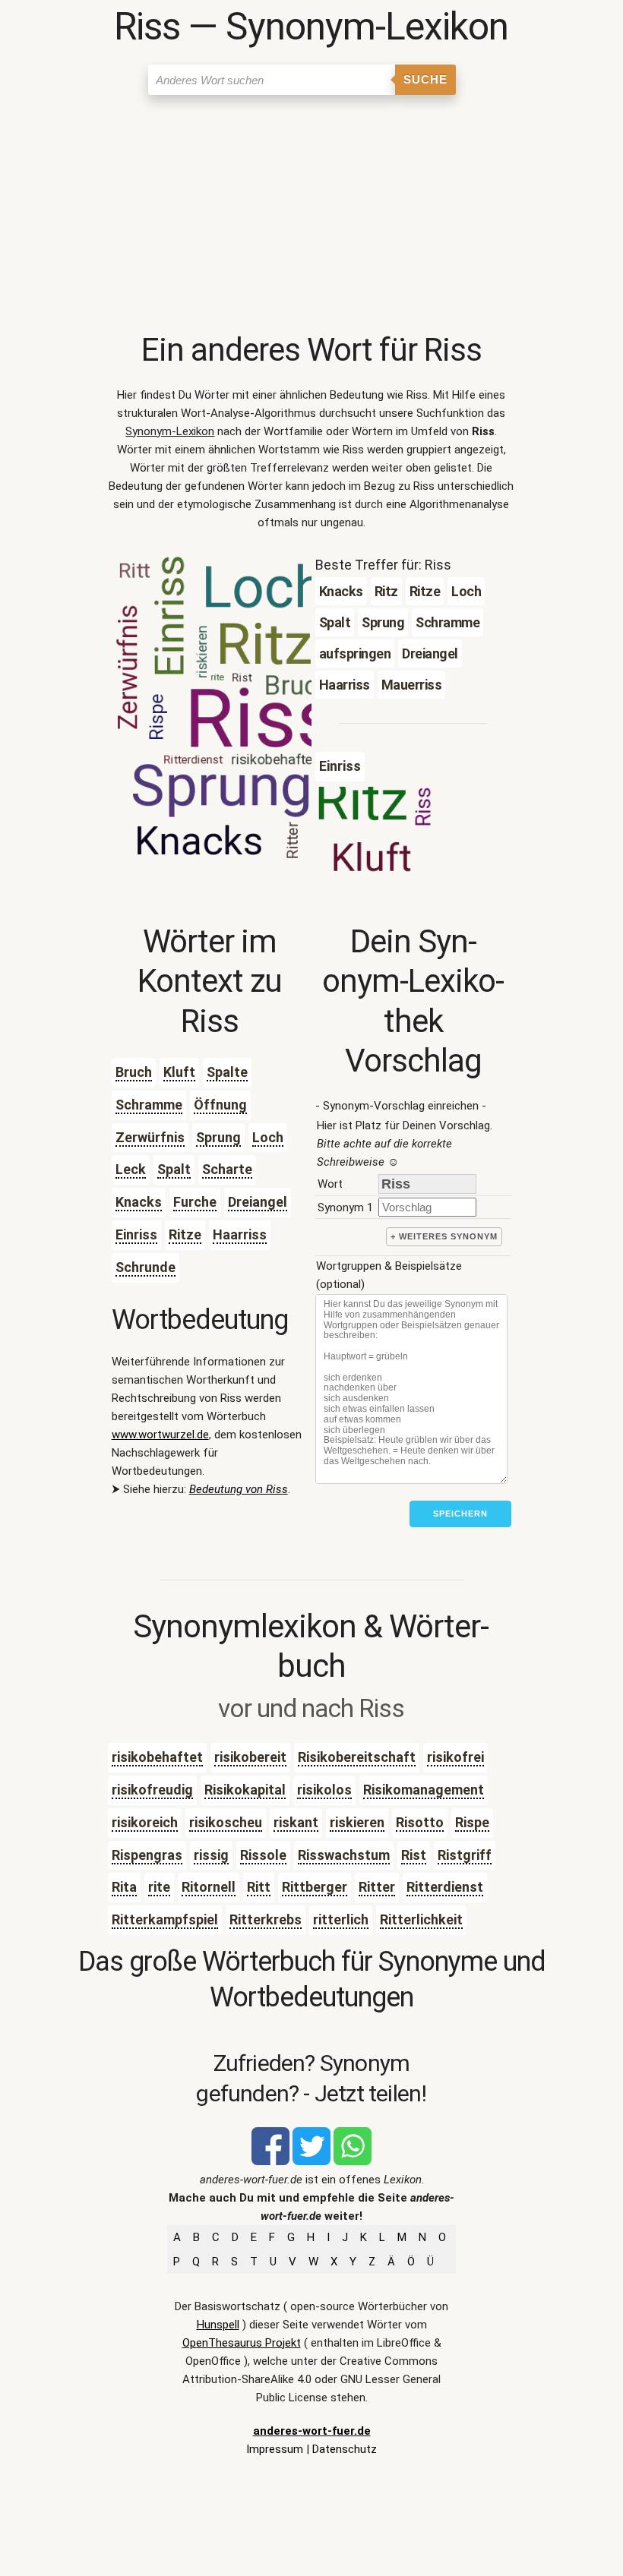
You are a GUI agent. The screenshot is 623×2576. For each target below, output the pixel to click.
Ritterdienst (445, 1887)
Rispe (472, 1822)
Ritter (377, 1887)
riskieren (357, 1822)
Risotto (420, 1822)
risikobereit (250, 1757)
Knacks (139, 1202)
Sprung (218, 1137)
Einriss (136, 1234)
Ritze (185, 1234)
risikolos (324, 1790)
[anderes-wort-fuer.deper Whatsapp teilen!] (353, 2161)
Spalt (174, 1169)
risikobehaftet (157, 1757)
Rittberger (315, 1887)
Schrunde (145, 1267)
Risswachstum (344, 1855)
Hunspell (218, 2325)
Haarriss (240, 1234)
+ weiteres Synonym (444, 1236)
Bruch (134, 1072)
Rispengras (147, 1855)
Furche (195, 1202)
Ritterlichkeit (421, 1919)
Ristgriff (465, 1855)
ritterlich (341, 1919)
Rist (414, 1855)
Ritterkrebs (266, 1919)
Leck (131, 1169)
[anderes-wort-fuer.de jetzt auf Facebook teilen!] (270, 2161)
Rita (124, 1887)
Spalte (227, 1072)
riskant (296, 1822)
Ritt (259, 1887)
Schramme (149, 1105)
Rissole (263, 1855)
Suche (425, 79)
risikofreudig (152, 1790)
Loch (268, 1137)
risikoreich (145, 1822)
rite (159, 1887)
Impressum (275, 2449)
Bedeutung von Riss (239, 1489)
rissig (211, 1855)
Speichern (460, 1514)
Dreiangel (258, 1202)
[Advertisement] (312, 216)
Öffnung (220, 1105)
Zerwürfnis (150, 1137)
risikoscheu (226, 1822)
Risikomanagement (424, 1790)
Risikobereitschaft (357, 1757)
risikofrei (455, 1757)
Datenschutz (345, 2449)
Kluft (179, 1072)
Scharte (227, 1169)
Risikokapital (245, 1790)
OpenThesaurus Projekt (242, 2343)
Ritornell (209, 1887)
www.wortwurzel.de (160, 1435)
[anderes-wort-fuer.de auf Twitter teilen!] (311, 2161)
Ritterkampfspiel (165, 1919)
